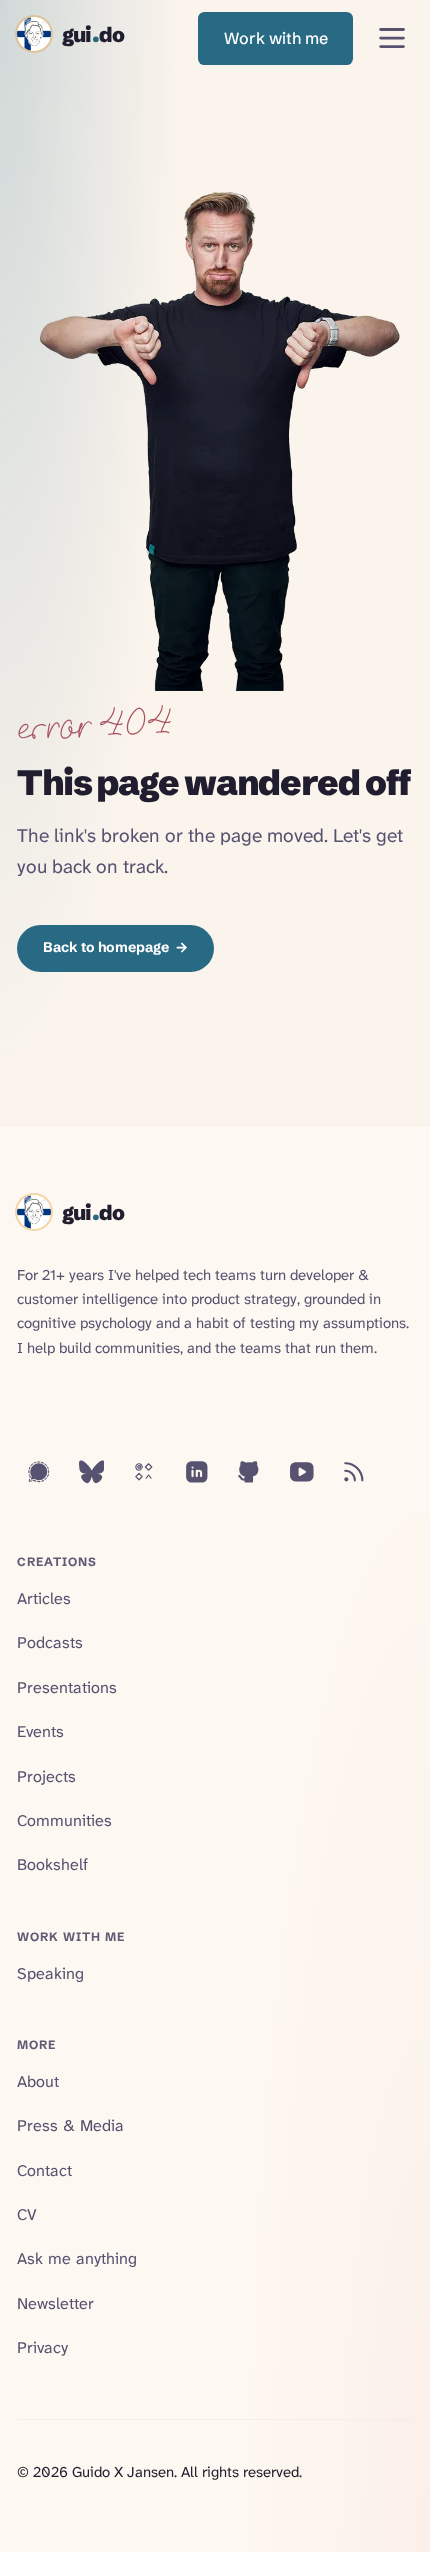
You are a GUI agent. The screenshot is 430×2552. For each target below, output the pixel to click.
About (38, 2081)
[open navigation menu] (391, 38)
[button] (275, 38)
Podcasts (50, 1642)
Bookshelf (52, 1864)
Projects (46, 1776)
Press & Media (70, 2125)
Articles (44, 1598)
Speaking (50, 1973)
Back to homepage (115, 947)
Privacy (42, 2347)
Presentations (67, 1687)
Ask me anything (77, 2258)
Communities (64, 1820)
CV (27, 2214)
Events (40, 1731)
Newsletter (55, 2303)
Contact (44, 2170)
